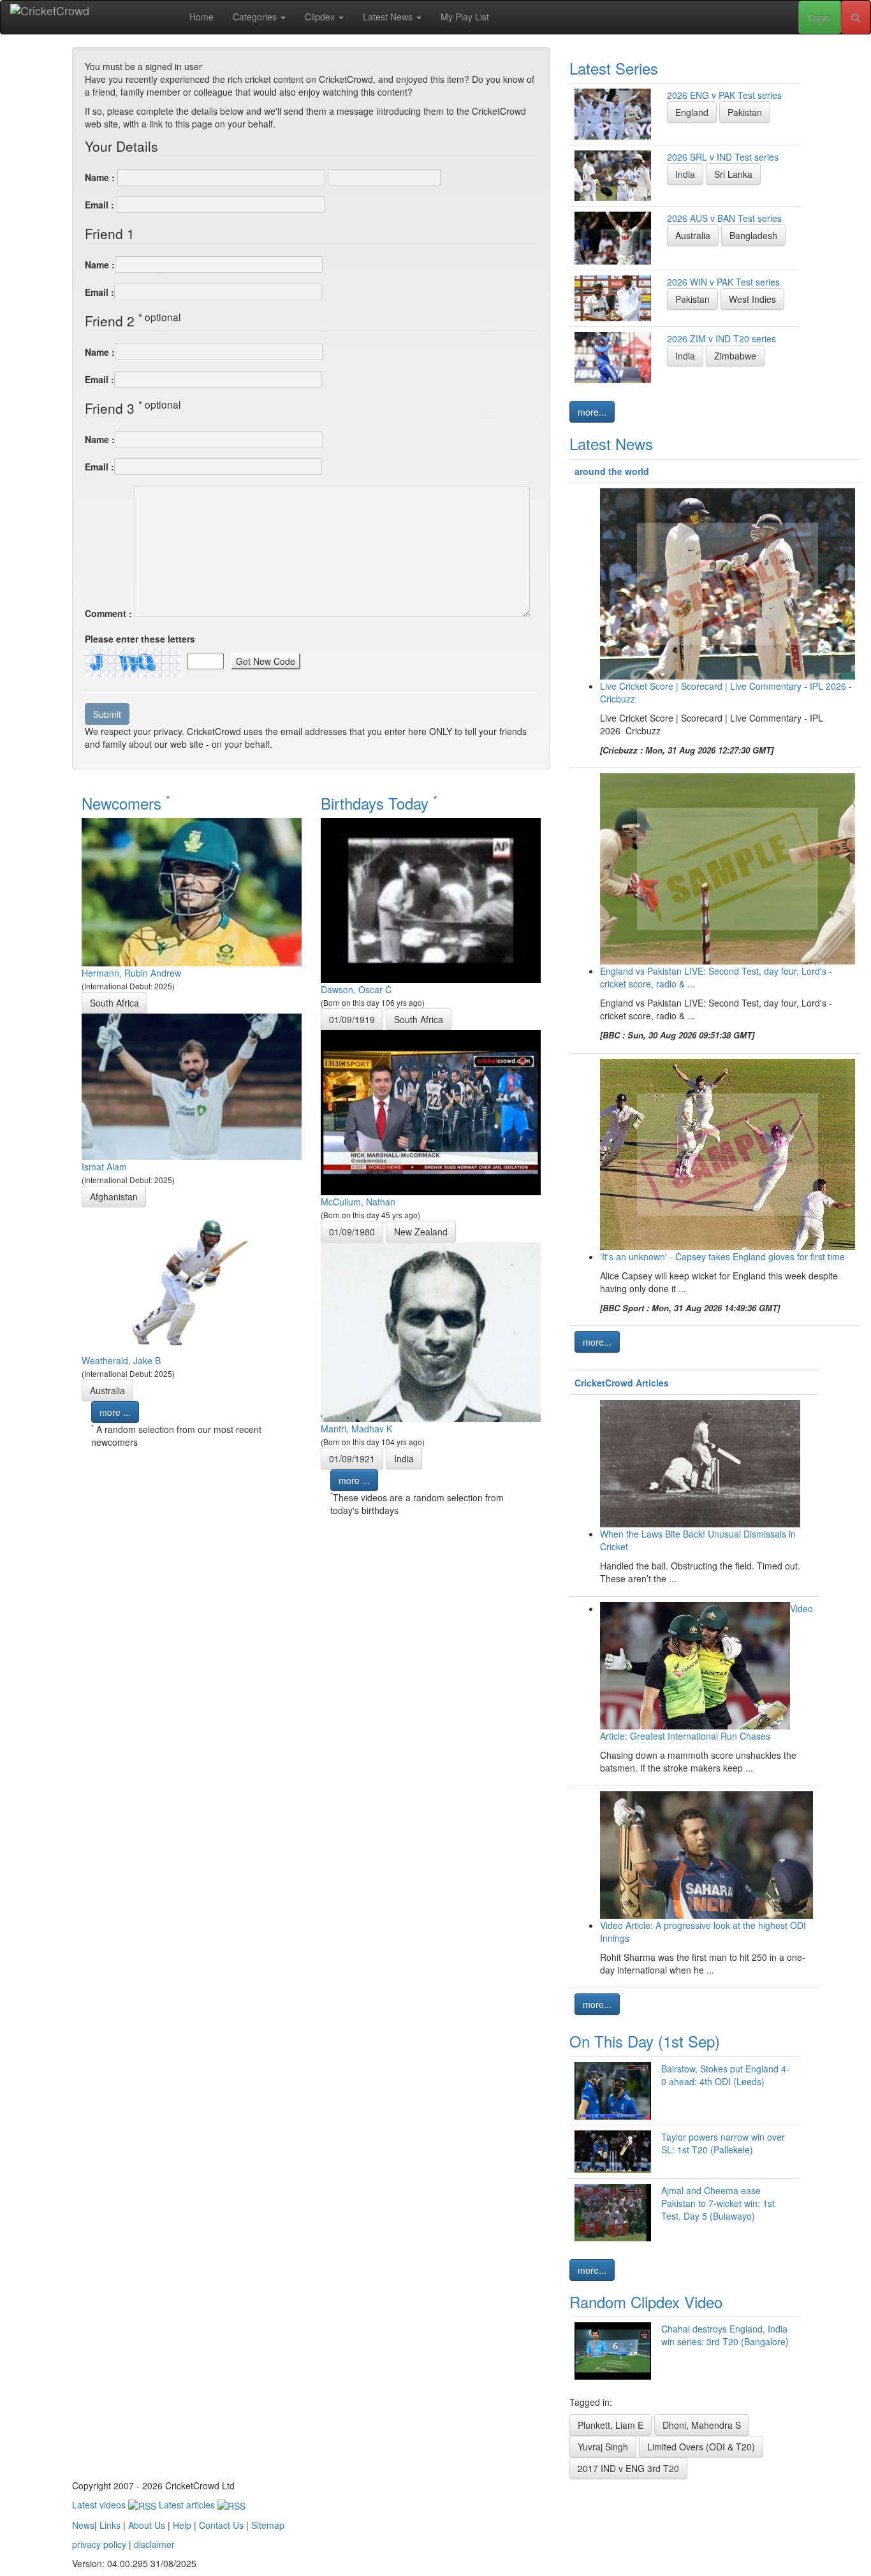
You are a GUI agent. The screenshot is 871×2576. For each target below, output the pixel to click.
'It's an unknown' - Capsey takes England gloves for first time (722, 1256)
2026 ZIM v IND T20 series (721, 338)
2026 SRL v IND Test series (723, 157)
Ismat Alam (104, 1167)
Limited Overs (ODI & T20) (701, 2447)
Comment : (108, 613)
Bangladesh (753, 235)
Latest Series (614, 68)
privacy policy (99, 2544)
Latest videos (100, 2505)
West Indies (752, 299)
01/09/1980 (352, 1232)
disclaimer (154, 2544)
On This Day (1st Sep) (645, 2041)
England (692, 112)
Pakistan (745, 112)
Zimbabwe (735, 356)
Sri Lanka (733, 174)
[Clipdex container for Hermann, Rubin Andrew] (192, 891)
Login (820, 17)
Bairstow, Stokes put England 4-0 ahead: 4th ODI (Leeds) (725, 2075)
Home (201, 17)
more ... (115, 1412)
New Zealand (421, 1232)
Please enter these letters (140, 639)
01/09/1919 (352, 1019)
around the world (612, 471)
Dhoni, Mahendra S (702, 2425)
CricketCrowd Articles (622, 1383)
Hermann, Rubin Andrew (131, 973)
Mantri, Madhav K (356, 1429)
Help (182, 2525)
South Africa (114, 1003)
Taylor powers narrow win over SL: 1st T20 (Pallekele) (723, 2143)
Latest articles (188, 2505)
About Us (147, 2525)
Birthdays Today (379, 803)
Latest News (389, 17)
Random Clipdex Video (646, 2302)
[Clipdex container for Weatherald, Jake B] (192, 1279)
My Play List (465, 17)
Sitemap (268, 2525)
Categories (256, 17)
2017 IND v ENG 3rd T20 (628, 2468)
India (404, 1459)
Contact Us (221, 2525)
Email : (99, 205)
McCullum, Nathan (358, 1202)
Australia (107, 1390)
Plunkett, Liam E (611, 2425)
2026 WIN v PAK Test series (723, 282)
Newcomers (126, 803)
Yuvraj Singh (603, 2447)
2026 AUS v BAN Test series (724, 218)
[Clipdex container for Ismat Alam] (192, 1086)
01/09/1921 (352, 1459)
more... (592, 412)
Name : (100, 177)
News (83, 2525)
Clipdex (321, 17)
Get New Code (266, 661)
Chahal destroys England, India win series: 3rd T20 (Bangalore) (725, 2335)
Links (110, 2525)
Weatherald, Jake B (121, 1360)
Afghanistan (114, 1197)
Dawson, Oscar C (356, 989)
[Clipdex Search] (856, 17)
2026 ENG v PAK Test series (724, 95)
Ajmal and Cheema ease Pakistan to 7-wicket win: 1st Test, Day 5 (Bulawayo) (718, 2203)
